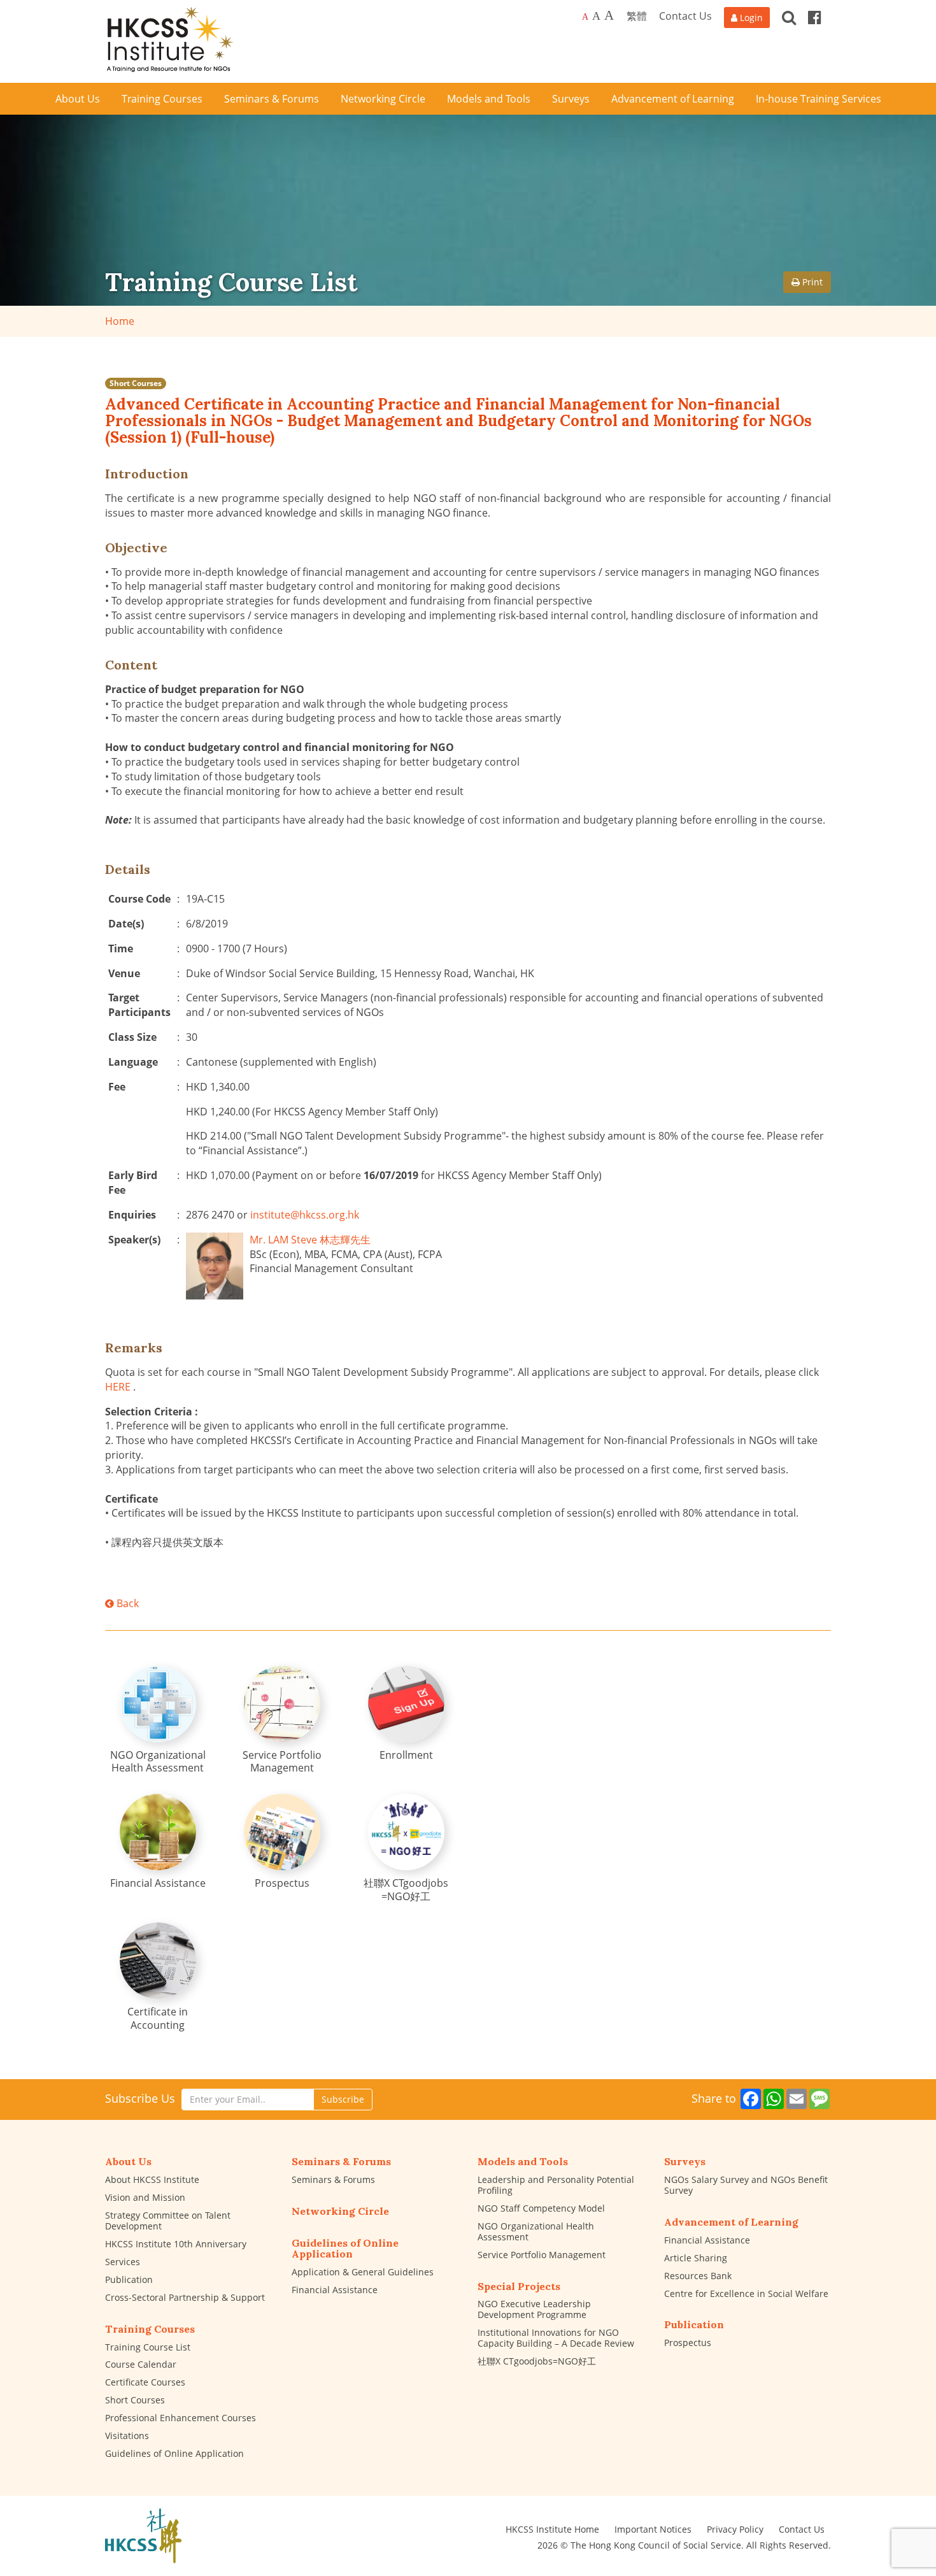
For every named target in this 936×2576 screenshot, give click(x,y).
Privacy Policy (735, 2529)
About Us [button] (78, 99)
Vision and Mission (145, 2197)
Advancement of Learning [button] (673, 99)
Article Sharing (696, 2258)
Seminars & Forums (333, 2179)
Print (811, 282)
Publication (129, 2279)
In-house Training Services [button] (819, 99)
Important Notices (653, 2529)
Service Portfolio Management (542, 2255)
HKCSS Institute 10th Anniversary (176, 2244)
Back (126, 1603)
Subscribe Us (140, 2098)
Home (120, 321)
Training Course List (148, 2347)
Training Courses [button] (162, 99)
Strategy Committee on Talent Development (168, 2221)
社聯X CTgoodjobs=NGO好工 (537, 2361)
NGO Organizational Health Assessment (536, 2231)
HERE (118, 1387)
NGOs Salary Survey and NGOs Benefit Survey (746, 2185)
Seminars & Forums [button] (272, 99)
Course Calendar (141, 2364)
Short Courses (136, 383)
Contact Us (685, 16)
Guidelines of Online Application (174, 2453)
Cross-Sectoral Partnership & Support (185, 2297)
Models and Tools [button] (489, 99)
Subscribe (343, 2099)
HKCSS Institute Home (552, 2529)
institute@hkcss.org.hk (305, 1215)
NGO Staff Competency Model (541, 2208)
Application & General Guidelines (363, 2272)
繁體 (637, 16)
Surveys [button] (571, 99)
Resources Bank (698, 2276)
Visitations (127, 2436)
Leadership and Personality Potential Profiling (556, 2185)
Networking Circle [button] (383, 99)
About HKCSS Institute (152, 2179)
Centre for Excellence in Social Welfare (746, 2293)
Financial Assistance (335, 2290)
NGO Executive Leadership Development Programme (534, 2309)
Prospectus (688, 2343)
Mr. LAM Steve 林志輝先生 (310, 1240)
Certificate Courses (145, 2382)
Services (123, 2262)
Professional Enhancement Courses (181, 2418)
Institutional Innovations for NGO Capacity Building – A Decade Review (556, 2338)
